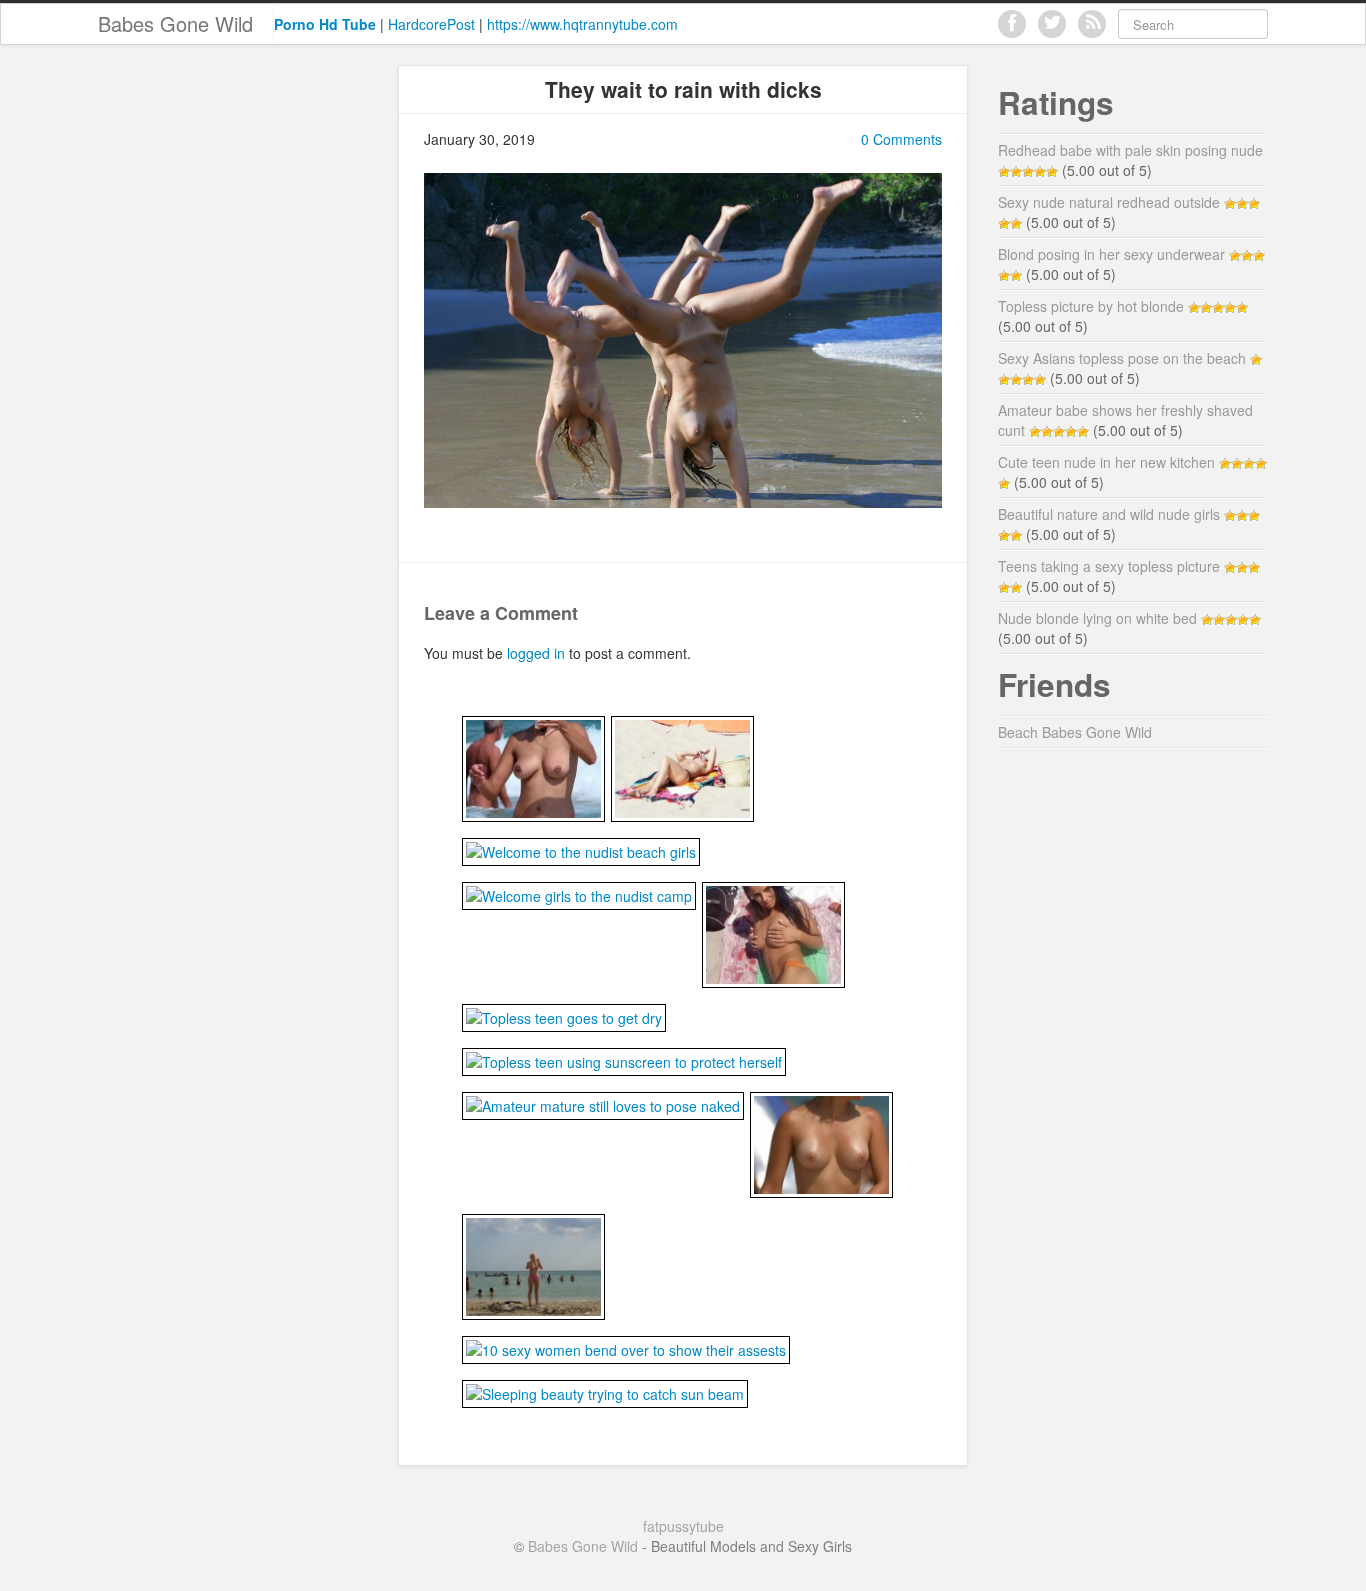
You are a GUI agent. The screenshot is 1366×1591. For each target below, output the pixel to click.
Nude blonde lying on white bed (1097, 618)
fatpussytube (683, 1526)
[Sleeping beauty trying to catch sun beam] (605, 1392)
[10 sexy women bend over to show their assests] (626, 1348)
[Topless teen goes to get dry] (564, 1016)
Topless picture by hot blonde (1091, 306)
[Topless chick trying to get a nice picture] (533, 1265)
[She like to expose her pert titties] (821, 1143)
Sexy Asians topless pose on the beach (1122, 358)
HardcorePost (431, 24)
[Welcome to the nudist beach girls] (581, 850)
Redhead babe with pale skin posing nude (1130, 150)
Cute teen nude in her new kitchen (1106, 462)
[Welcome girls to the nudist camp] (579, 894)
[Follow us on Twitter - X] (1052, 24)
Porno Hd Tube (325, 24)
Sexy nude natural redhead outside (1109, 202)
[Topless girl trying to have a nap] (682, 767)
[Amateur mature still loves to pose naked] (603, 1104)
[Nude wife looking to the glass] (533, 767)
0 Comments (901, 139)
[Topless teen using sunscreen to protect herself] (624, 1060)
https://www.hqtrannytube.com (582, 24)
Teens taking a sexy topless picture (1109, 566)
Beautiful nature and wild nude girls (1109, 514)
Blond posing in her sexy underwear (1111, 254)
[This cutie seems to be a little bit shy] (773, 933)
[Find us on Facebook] (1012, 24)
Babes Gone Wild (175, 23)
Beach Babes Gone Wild (1075, 732)
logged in (536, 653)
